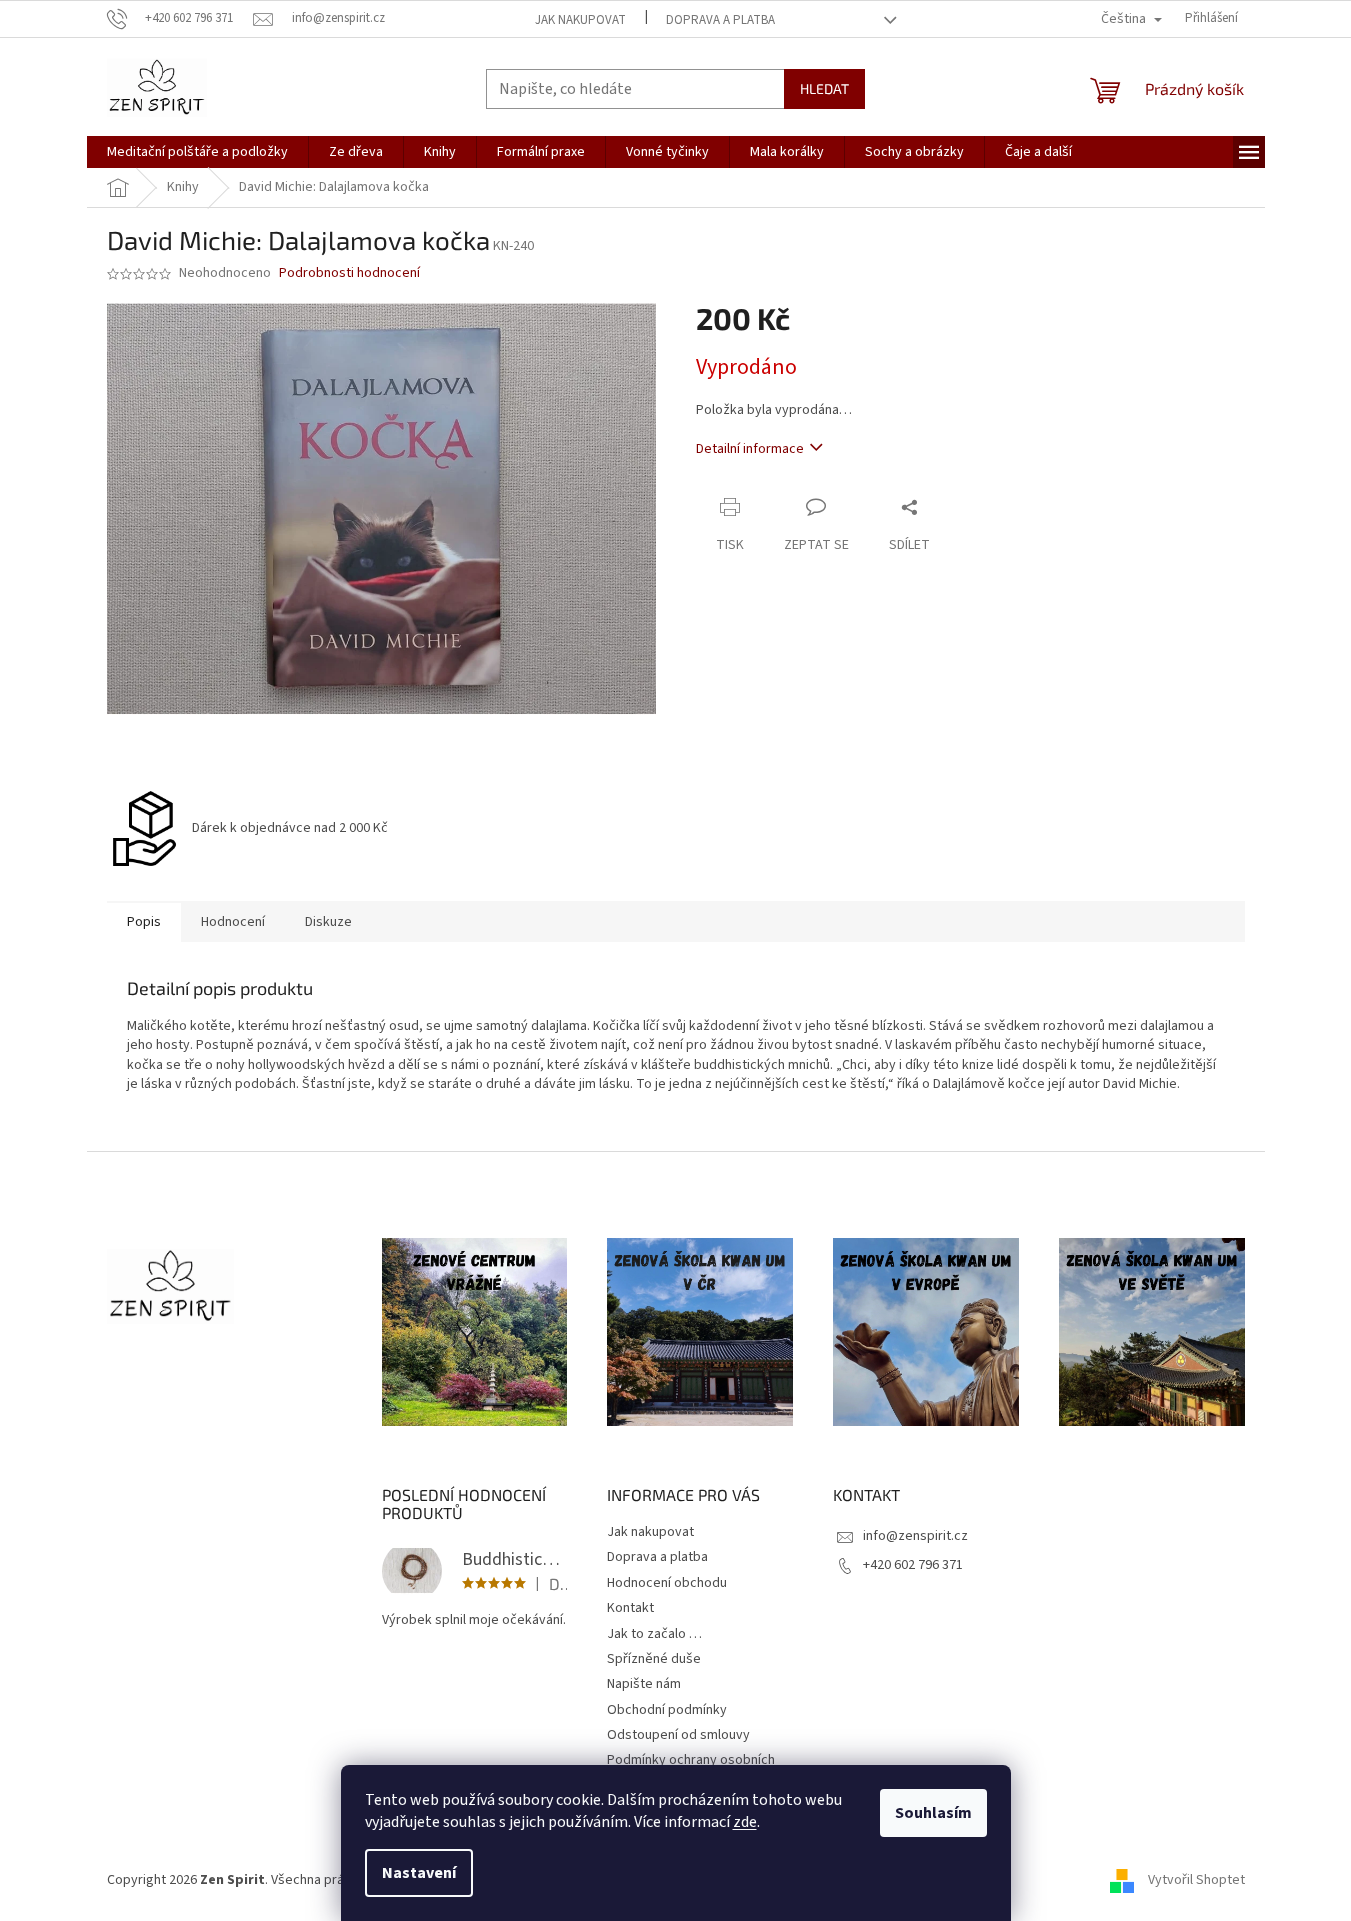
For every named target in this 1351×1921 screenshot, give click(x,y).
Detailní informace (750, 449)
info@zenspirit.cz (915, 1536)
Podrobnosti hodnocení (349, 273)
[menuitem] (197, 152)
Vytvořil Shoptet (1196, 1880)
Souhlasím (933, 1813)
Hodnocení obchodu (667, 1583)
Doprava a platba (720, 20)
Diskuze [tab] (328, 922)
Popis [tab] (144, 922)
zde (745, 1822)
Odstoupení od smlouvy (678, 1735)
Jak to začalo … (654, 1634)
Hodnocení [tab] (233, 922)
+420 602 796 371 (913, 1565)
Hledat (824, 88)
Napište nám (644, 1684)
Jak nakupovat (580, 20)
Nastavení (419, 1873)
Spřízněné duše (654, 1659)
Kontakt (630, 1608)
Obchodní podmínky (667, 1710)
